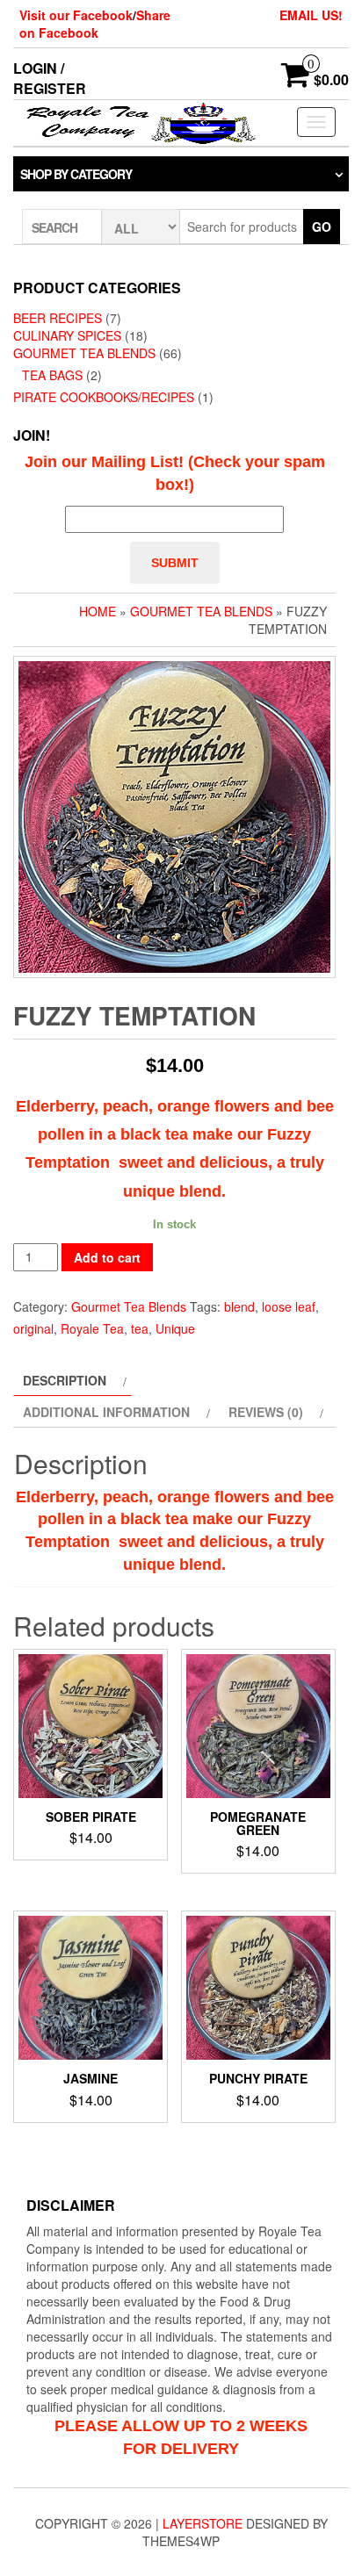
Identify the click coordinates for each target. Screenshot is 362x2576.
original (33, 1328)
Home (98, 611)
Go (322, 227)
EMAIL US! (311, 15)
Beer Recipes (58, 318)
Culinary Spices (67, 335)
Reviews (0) (266, 1412)
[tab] (72, 1380)
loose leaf (289, 1306)
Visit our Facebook (76, 15)
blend (239, 1306)
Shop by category (76, 174)
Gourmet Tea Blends (84, 353)
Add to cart (107, 1257)
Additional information (106, 1412)
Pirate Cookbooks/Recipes (104, 397)
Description (65, 1380)
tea (140, 1328)
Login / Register (50, 78)
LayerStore (203, 2523)
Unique (175, 1328)
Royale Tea (92, 1328)
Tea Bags (52, 375)
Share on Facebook (95, 24)
